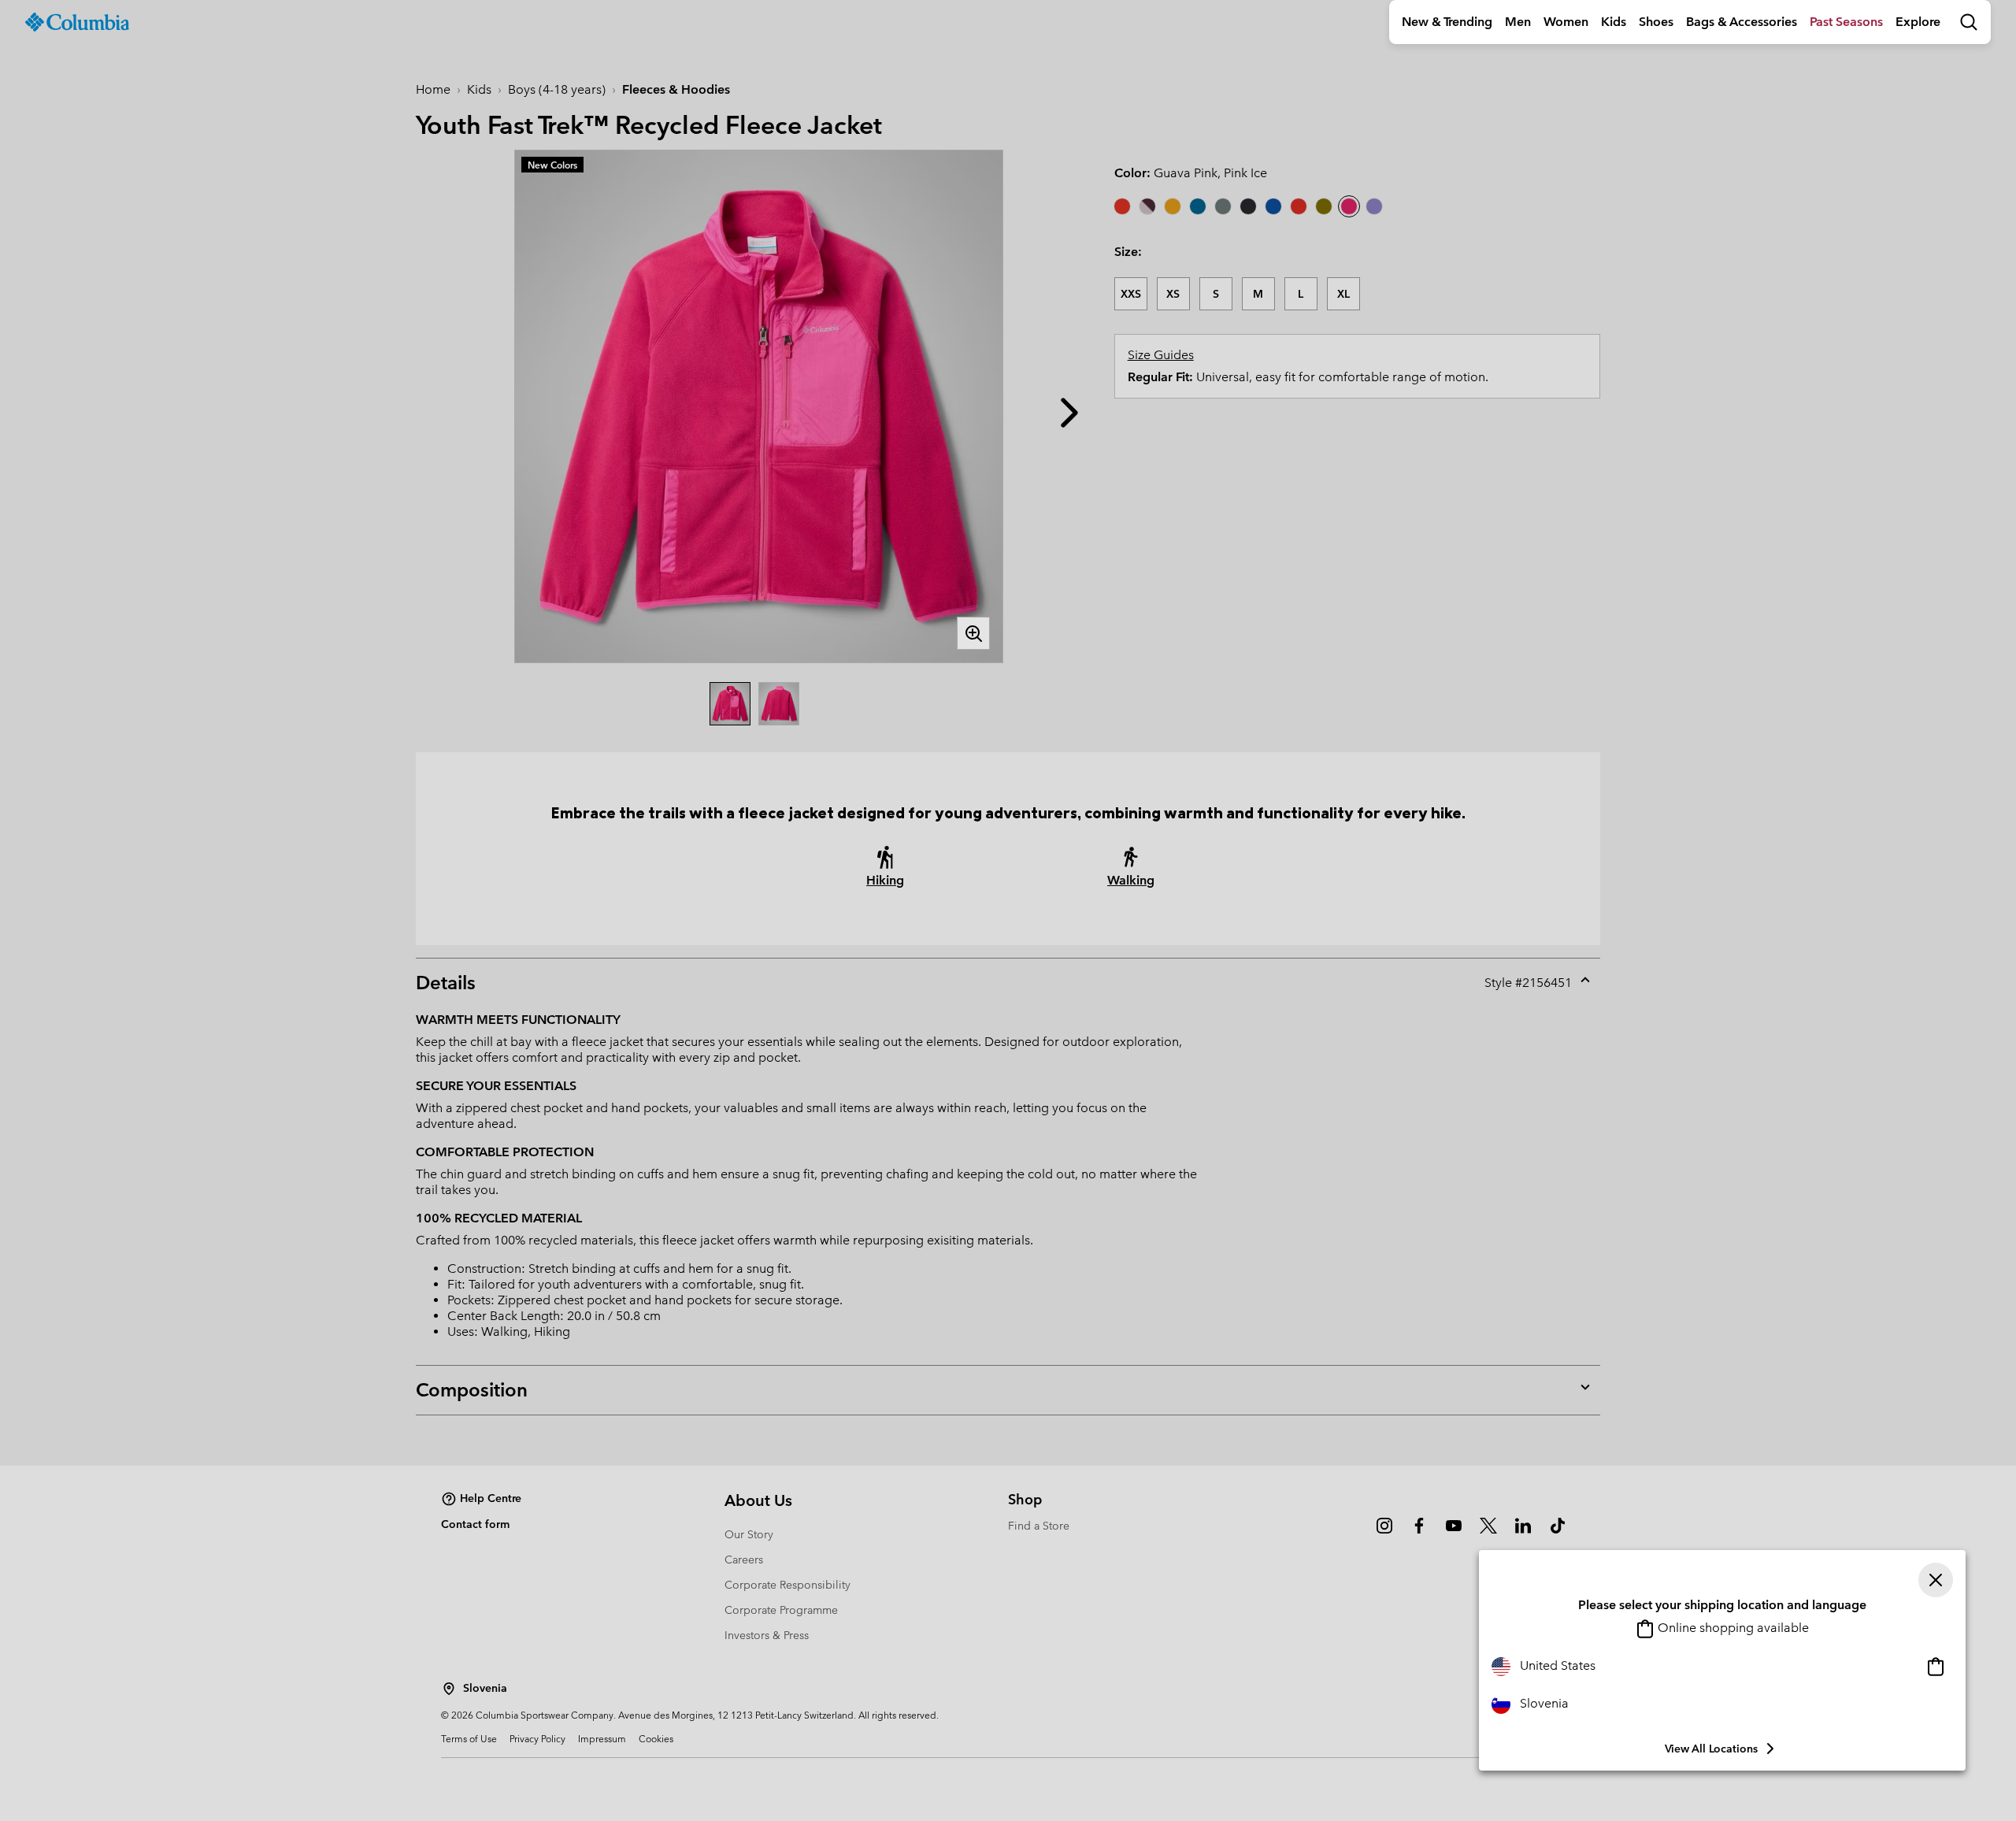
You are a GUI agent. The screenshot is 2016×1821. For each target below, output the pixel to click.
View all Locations (1711, 1749)
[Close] (1936, 1580)
